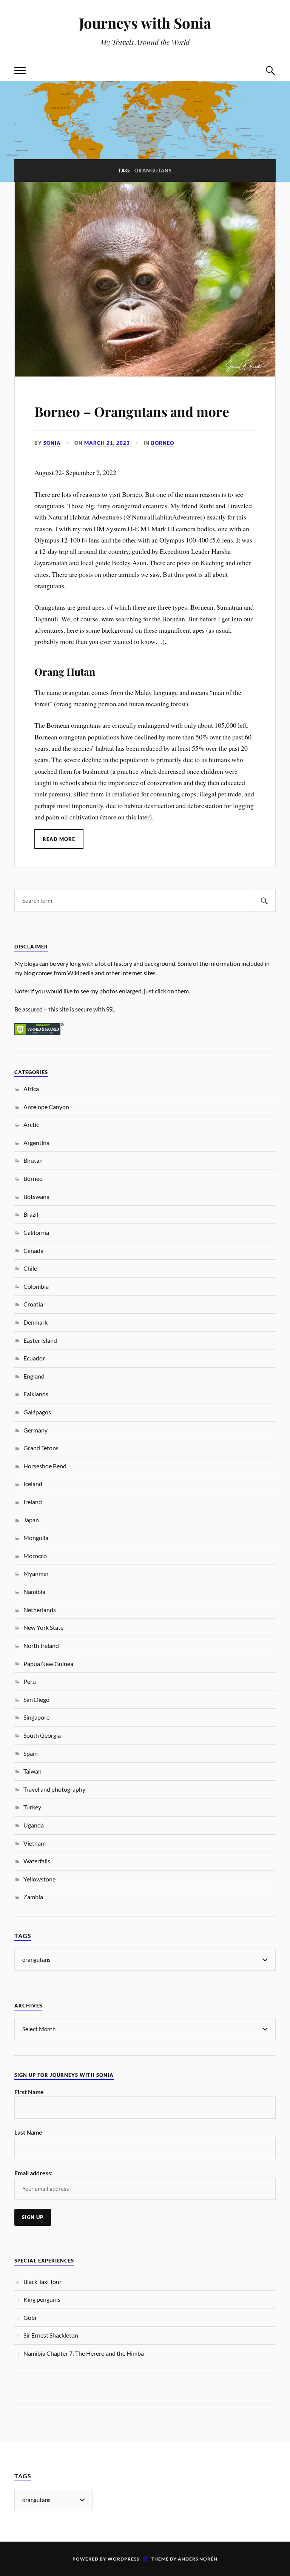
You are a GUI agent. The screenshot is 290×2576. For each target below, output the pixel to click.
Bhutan (33, 1160)
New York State (43, 1627)
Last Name (28, 2132)
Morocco (35, 1556)
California (36, 1232)
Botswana (36, 1197)
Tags (23, 1936)
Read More (59, 839)
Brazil (31, 1214)
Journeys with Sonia (145, 23)
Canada (33, 1250)
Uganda (34, 1825)
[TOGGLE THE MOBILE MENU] (20, 70)
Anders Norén (198, 2559)
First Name (29, 2092)
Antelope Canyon (46, 1107)
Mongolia (36, 1538)
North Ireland (41, 1645)
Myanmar (36, 1573)
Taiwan (32, 1771)
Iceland (33, 1484)
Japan (31, 1520)
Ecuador (34, 1358)
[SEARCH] (264, 901)
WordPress (123, 2559)
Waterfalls (37, 1861)
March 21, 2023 (107, 443)
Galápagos (37, 1412)
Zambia (33, 1897)
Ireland (33, 1502)
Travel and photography (54, 1789)
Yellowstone (39, 1879)
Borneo (163, 443)
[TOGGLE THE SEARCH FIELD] (270, 70)
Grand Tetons (41, 1448)
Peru (30, 1681)
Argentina (36, 1143)
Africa (31, 1089)
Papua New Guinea (48, 1664)
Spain (31, 1753)
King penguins (42, 2299)
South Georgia (42, 1735)
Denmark (35, 1322)
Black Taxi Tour (42, 2282)
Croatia (33, 1304)
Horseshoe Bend (45, 1466)
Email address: (33, 2173)
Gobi (30, 2317)
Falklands (36, 1394)
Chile (30, 1268)
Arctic (31, 1124)
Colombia (36, 1286)
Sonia (52, 443)
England (34, 1376)
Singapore (36, 1717)
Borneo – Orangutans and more (132, 411)
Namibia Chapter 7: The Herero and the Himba (84, 2353)
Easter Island (40, 1340)
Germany (35, 1430)
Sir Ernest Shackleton (51, 2335)
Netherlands (40, 1610)
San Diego (36, 1699)
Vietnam (35, 1843)
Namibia (34, 1592)
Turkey (32, 1807)
